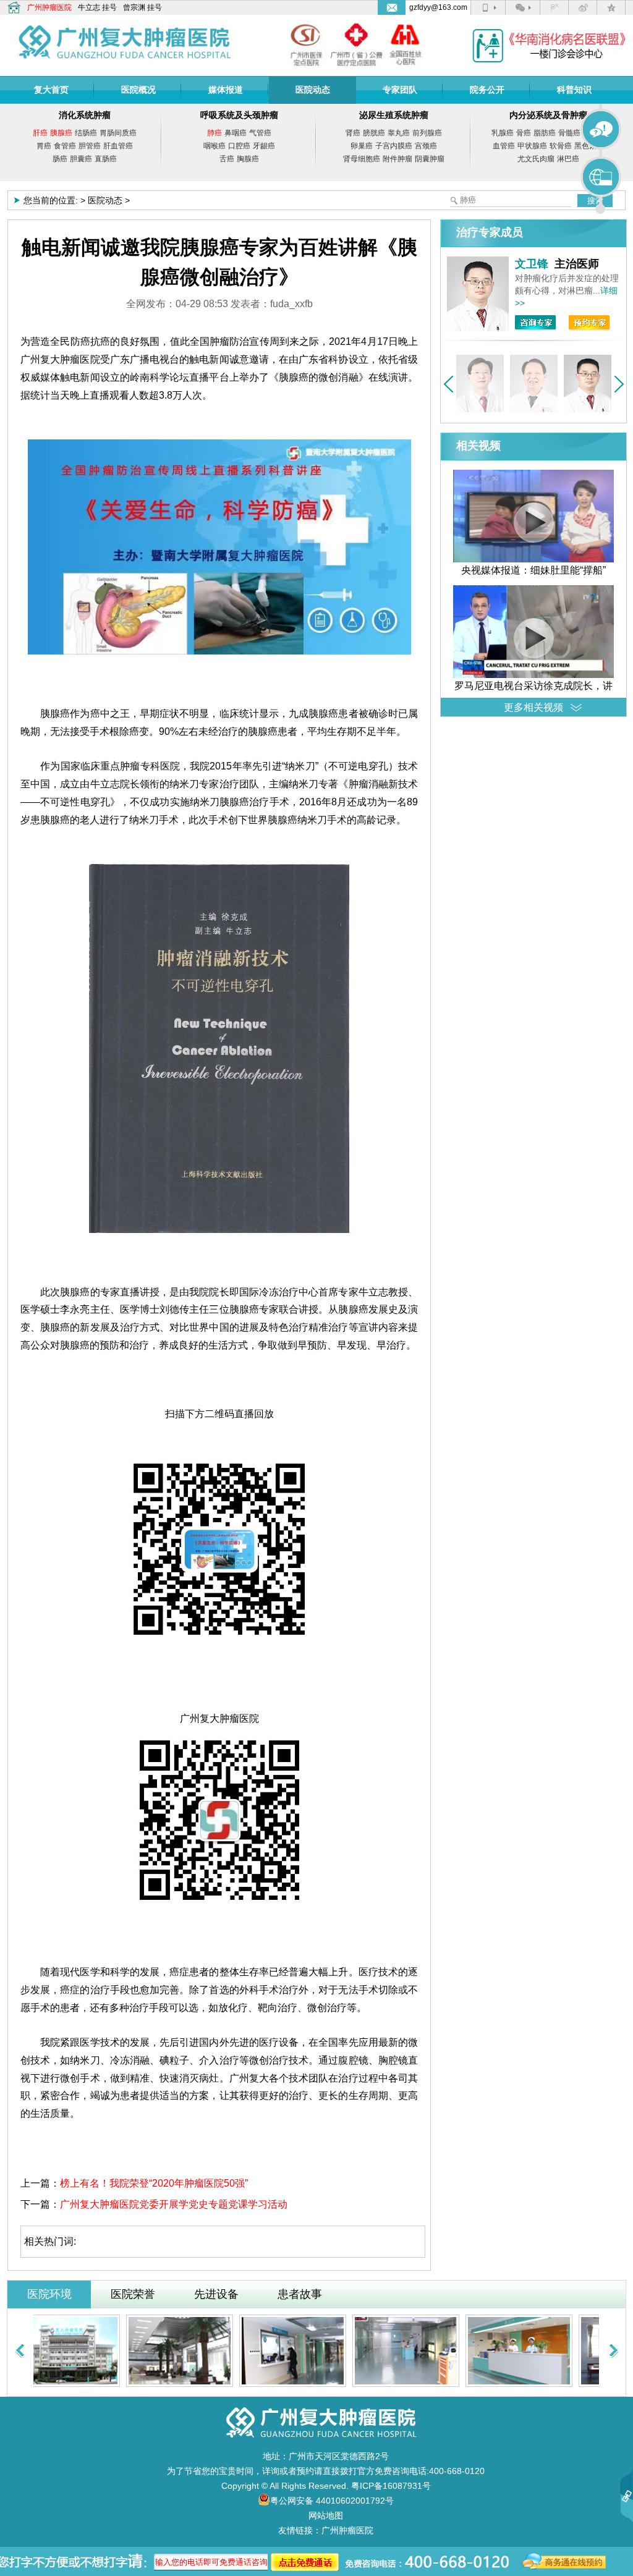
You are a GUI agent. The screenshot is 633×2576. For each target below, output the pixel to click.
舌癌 (227, 159)
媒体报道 (226, 90)
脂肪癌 (545, 133)
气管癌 (260, 133)
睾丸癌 (399, 133)
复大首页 (51, 90)
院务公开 (487, 90)
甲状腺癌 (532, 146)
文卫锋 (532, 264)
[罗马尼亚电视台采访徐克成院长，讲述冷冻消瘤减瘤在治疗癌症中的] (533, 675)
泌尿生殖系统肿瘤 (394, 115)
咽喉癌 (215, 146)
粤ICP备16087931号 (391, 2486)
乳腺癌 (503, 133)
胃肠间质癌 (118, 133)
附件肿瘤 (397, 159)
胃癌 (44, 146)
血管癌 (504, 146)
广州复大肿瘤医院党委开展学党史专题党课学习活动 (174, 2204)
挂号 (109, 7)
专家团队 (400, 90)
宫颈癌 (426, 146)
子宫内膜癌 (394, 146)
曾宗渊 (134, 7)
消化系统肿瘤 (85, 115)
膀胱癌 (374, 133)
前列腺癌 (427, 133)
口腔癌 (239, 146)
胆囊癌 (81, 159)
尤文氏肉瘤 (536, 159)
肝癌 (40, 133)
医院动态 (313, 90)
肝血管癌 (118, 146)
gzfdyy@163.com (438, 7)
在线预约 (601, 177)
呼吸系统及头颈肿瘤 (239, 115)
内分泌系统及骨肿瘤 (548, 115)
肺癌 (215, 133)
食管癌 (65, 146)
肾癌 (353, 133)
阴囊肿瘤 (430, 159)
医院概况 (138, 90)
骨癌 (524, 133)
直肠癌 (106, 159)
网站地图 (326, 2515)
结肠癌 (86, 133)
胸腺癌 (248, 159)
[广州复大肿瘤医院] (125, 38)
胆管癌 (90, 146)
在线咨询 (601, 130)
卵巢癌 (362, 146)
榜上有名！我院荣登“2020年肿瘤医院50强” (154, 2183)
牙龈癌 (264, 146)
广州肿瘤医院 (49, 7)
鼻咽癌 (236, 133)
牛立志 (89, 7)
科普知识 (574, 90)
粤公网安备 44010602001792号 (332, 2501)
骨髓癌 (569, 133)
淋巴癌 (568, 159)
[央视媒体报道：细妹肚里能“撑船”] (533, 559)
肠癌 (60, 159)
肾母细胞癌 (362, 159)
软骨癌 (561, 146)
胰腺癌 (61, 133)
